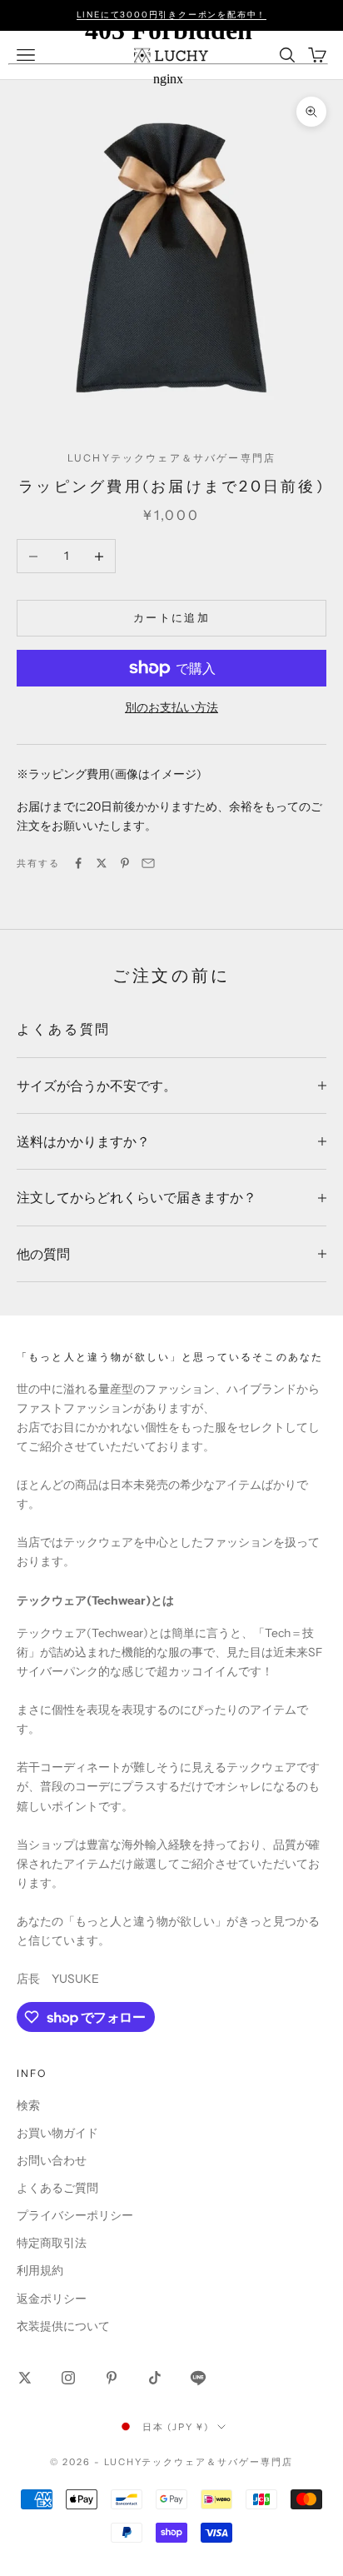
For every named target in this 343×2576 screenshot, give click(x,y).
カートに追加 (171, 617)
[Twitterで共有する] (102, 863)
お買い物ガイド (57, 2133)
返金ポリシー (52, 2299)
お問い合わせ (52, 2160)
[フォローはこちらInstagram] (68, 2378)
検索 (28, 2105)
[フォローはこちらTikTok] (155, 2378)
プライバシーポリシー (75, 2215)
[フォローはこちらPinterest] (112, 2378)
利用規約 (40, 2270)
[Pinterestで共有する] (125, 863)
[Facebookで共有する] (78, 863)
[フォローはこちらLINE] (198, 2378)
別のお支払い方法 (171, 707)
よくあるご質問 (57, 2188)
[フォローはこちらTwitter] (25, 2378)
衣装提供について (63, 2326)
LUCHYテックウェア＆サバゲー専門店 (171, 458)
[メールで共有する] (148, 863)
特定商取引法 (52, 2243)
